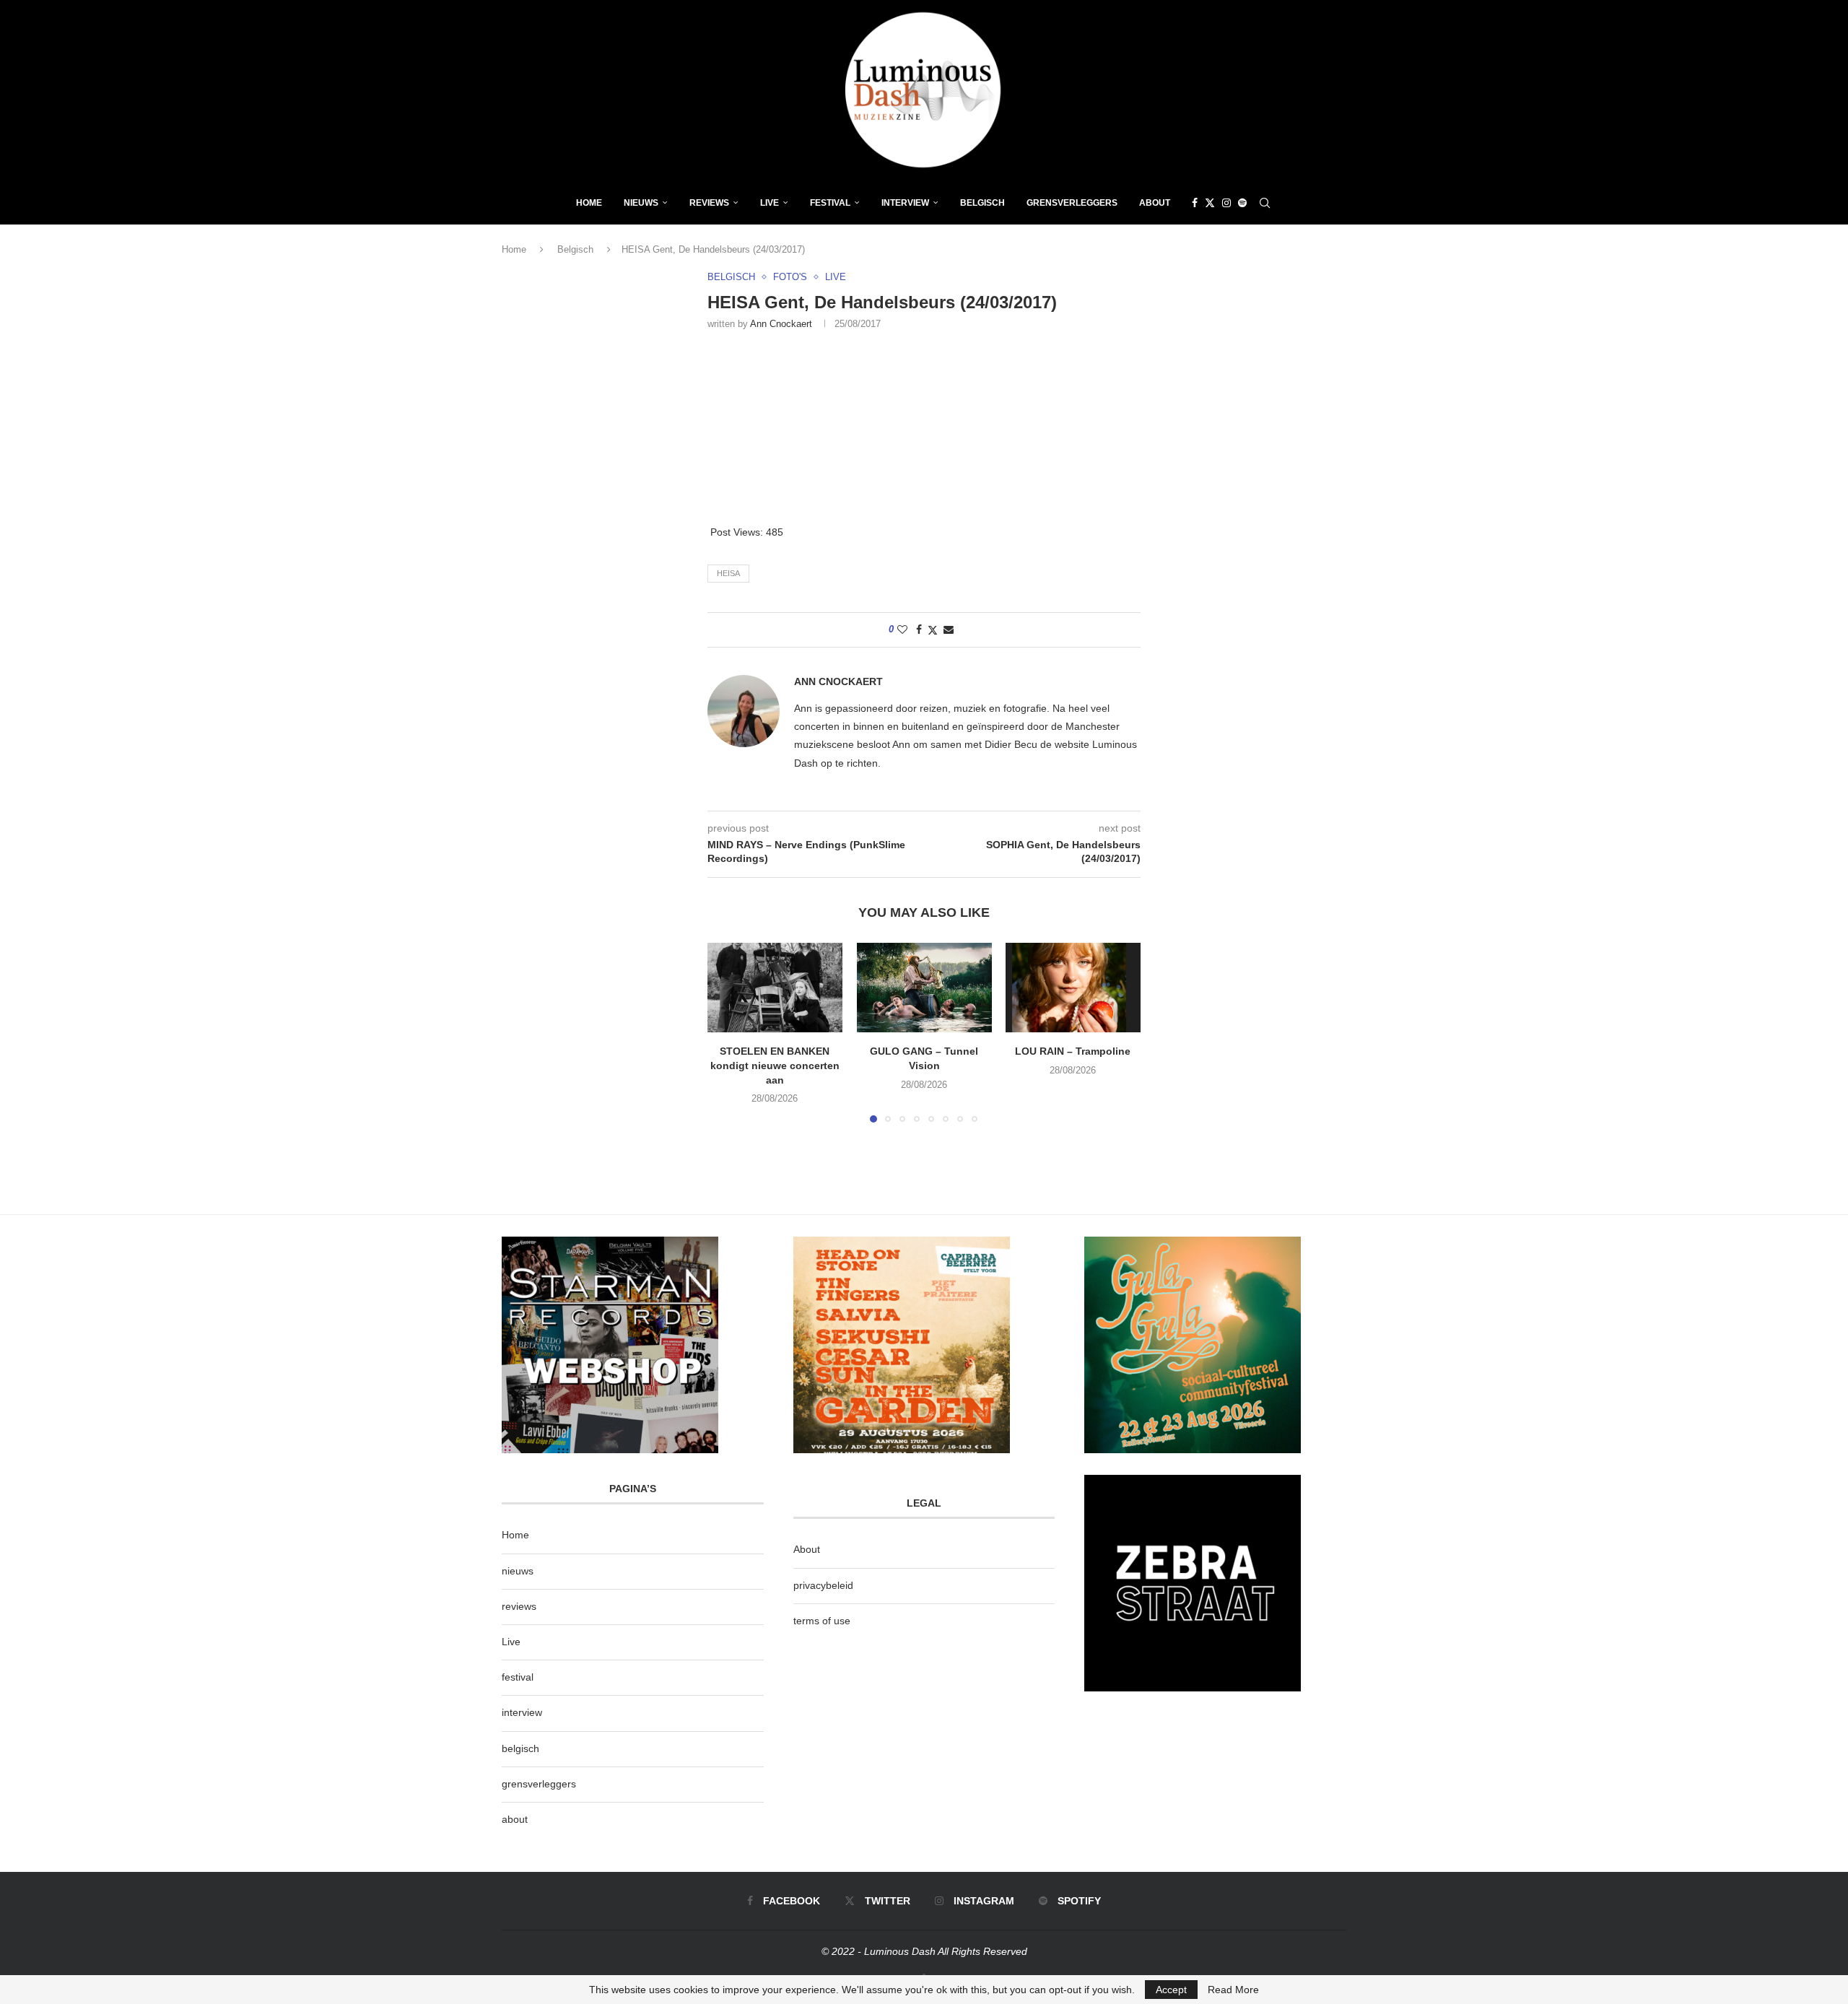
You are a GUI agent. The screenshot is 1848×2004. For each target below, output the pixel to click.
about (515, 1819)
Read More (1233, 1990)
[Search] (1265, 203)
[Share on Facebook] (919, 629)
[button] (727, 1032)
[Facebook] (1195, 203)
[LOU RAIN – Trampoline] (1073, 988)
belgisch (520, 1748)
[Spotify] (1242, 203)
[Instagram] (1226, 203)
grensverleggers (539, 1784)
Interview (905, 203)
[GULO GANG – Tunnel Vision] (924, 988)
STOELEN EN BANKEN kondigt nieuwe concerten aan (775, 1066)
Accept (1171, 1990)
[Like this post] (902, 629)
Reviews (709, 203)
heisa (728, 573)
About (1155, 203)
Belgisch (982, 203)
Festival (830, 203)
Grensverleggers (1072, 203)
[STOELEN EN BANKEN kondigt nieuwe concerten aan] (775, 988)
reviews (519, 1606)
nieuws (641, 203)
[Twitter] (1210, 203)
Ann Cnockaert (781, 324)
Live (770, 203)
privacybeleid (823, 1585)
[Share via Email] (949, 629)
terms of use (822, 1621)
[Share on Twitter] (933, 630)
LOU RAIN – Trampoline (1073, 1052)
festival (518, 1677)
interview (522, 1712)
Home (589, 203)
